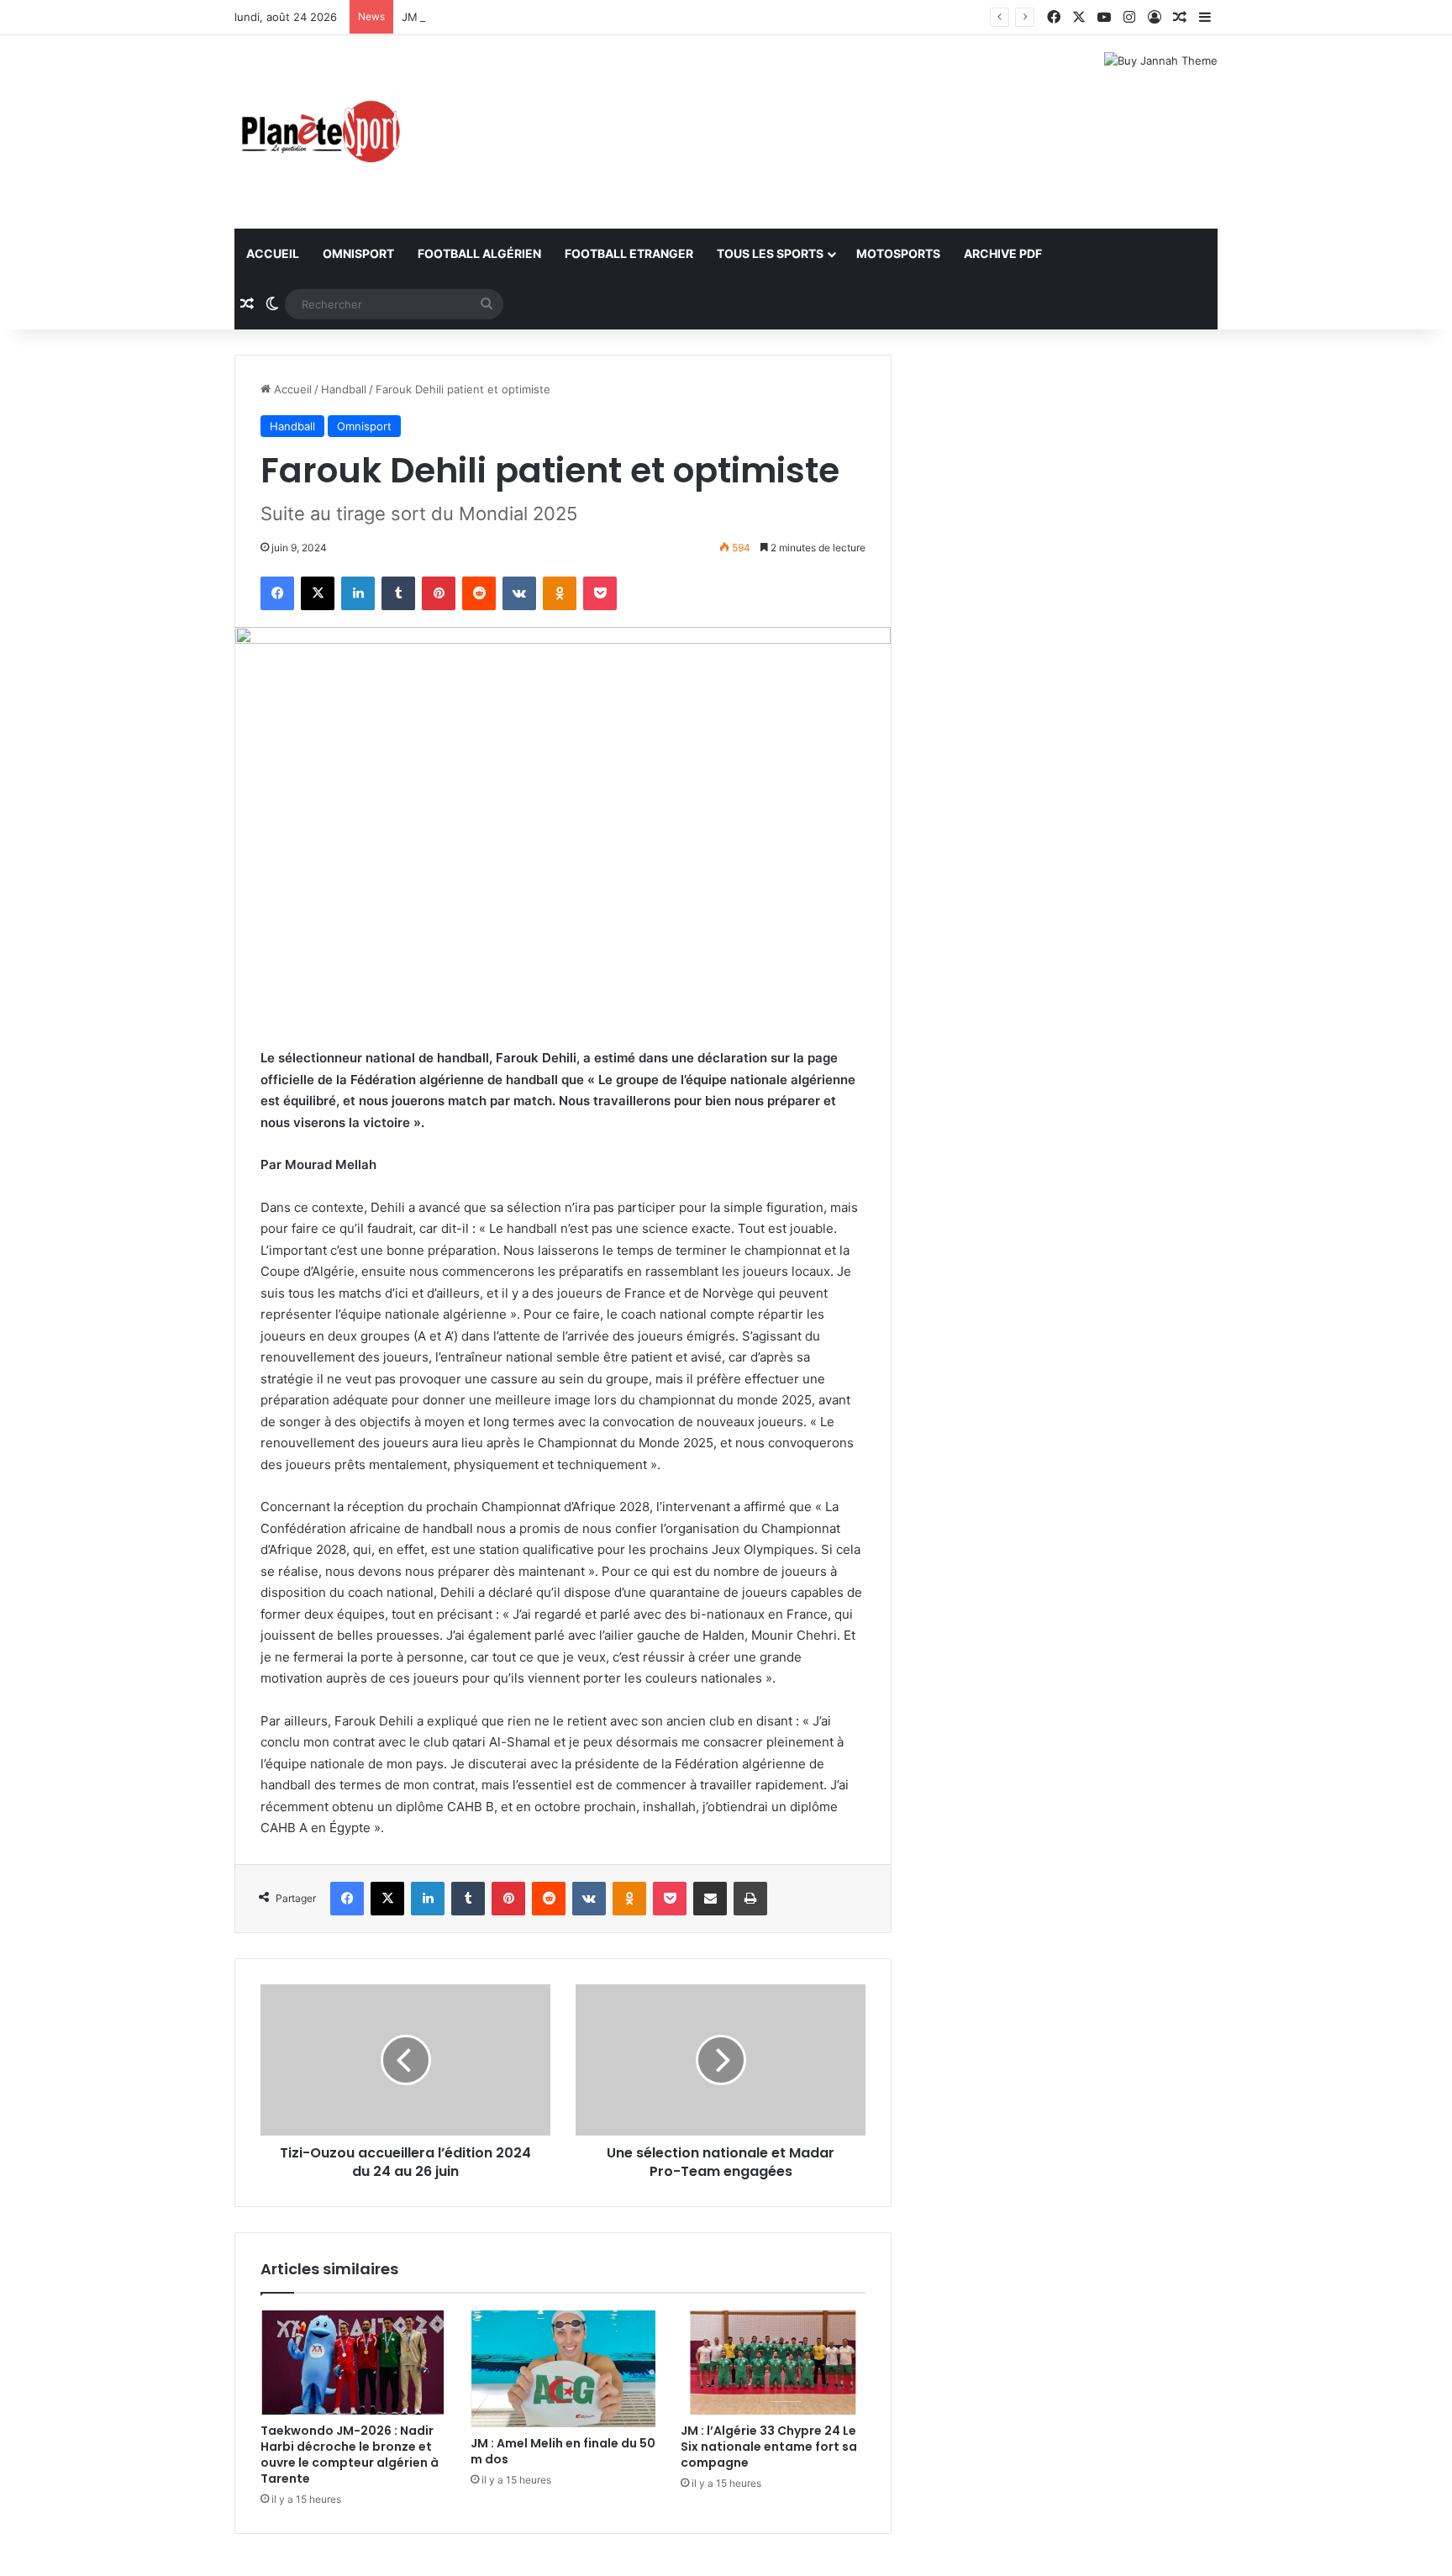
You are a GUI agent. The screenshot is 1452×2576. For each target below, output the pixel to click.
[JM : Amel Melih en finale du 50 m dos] (563, 2369)
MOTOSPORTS (898, 253)
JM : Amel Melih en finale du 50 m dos (502, 17)
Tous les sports (770, 253)
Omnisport (358, 253)
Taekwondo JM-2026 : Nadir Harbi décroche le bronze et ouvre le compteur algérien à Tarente (350, 2455)
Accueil (273, 253)
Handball (344, 389)
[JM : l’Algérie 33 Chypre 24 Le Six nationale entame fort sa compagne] (773, 2363)
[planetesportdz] (318, 132)
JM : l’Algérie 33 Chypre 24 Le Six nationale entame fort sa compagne (769, 2447)
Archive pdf (1003, 253)
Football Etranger (629, 253)
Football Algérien (479, 253)
